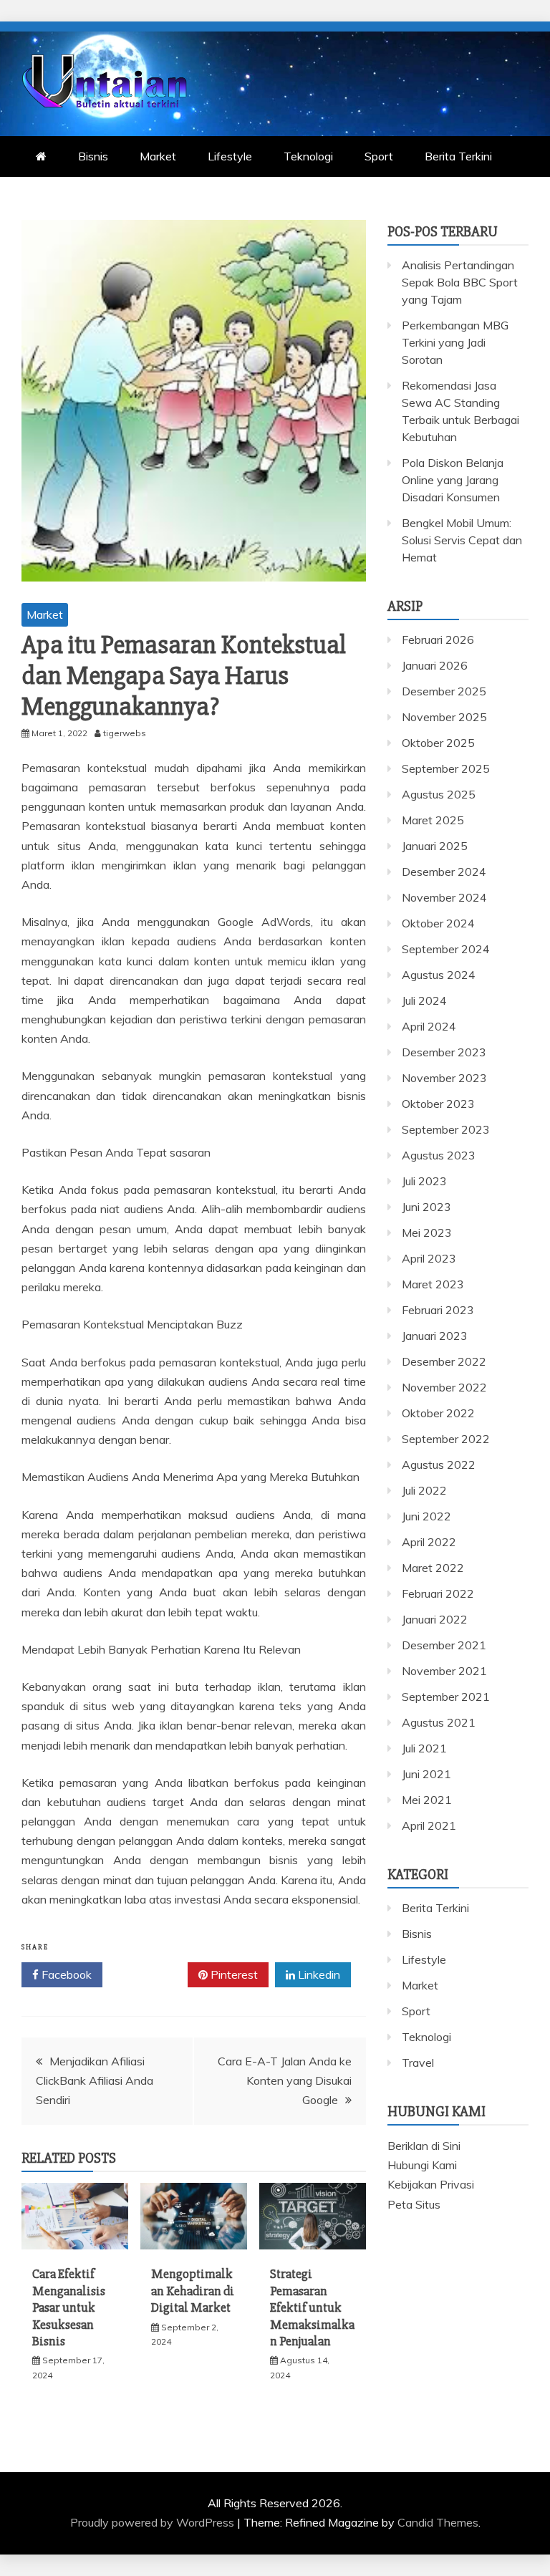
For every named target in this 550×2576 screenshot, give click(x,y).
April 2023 (429, 1258)
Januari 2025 (435, 846)
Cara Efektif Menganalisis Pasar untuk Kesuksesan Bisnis (69, 2307)
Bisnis (93, 156)
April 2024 (429, 1026)
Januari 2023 (435, 1336)
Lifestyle (230, 156)
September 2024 (446, 949)
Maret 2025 (433, 820)
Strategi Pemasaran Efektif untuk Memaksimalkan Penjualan (312, 2307)
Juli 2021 (424, 1748)
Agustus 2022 (439, 1465)
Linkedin (318, 1974)
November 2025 (444, 717)
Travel (418, 2063)
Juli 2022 (424, 1490)
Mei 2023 (427, 1232)
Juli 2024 (424, 1000)
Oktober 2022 (438, 1413)
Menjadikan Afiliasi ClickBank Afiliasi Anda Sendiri (95, 2080)
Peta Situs (414, 2204)
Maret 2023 (433, 1284)
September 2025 (446, 768)
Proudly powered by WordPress (154, 2522)
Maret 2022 (433, 1568)
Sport (379, 156)
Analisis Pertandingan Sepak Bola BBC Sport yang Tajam (460, 282)
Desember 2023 (444, 1052)
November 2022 (444, 1387)
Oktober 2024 (438, 923)
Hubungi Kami (422, 2165)
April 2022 (429, 1542)
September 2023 (446, 1129)
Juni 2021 (426, 1774)
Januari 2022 (435, 1619)
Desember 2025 (444, 691)
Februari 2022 (438, 1593)
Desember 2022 (444, 1361)
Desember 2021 (444, 1645)
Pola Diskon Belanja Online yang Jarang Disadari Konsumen (453, 480)
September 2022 (446, 1439)
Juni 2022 (426, 1516)
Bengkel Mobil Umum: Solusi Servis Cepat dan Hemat (462, 540)
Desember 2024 (444, 872)
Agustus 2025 (439, 794)
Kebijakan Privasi (431, 2184)
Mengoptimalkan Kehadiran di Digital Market (193, 2291)
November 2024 (444, 897)
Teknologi (308, 156)
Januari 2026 (435, 665)
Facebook (65, 1974)
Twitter (150, 1974)
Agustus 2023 (439, 1155)
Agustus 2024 (439, 975)
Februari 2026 (438, 640)
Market (158, 156)
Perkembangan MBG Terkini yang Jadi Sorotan (455, 342)
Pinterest (233, 1974)
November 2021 (444, 1671)
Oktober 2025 (438, 743)
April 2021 (429, 1825)
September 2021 (446, 1697)
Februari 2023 (438, 1310)
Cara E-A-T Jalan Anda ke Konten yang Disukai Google (285, 2080)
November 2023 (444, 1078)
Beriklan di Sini (424, 2146)
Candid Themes (438, 2522)
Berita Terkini (458, 156)
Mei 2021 (427, 1800)
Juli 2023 (424, 1181)
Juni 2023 (426, 1207)
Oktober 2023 (438, 1104)
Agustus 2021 (439, 1722)
